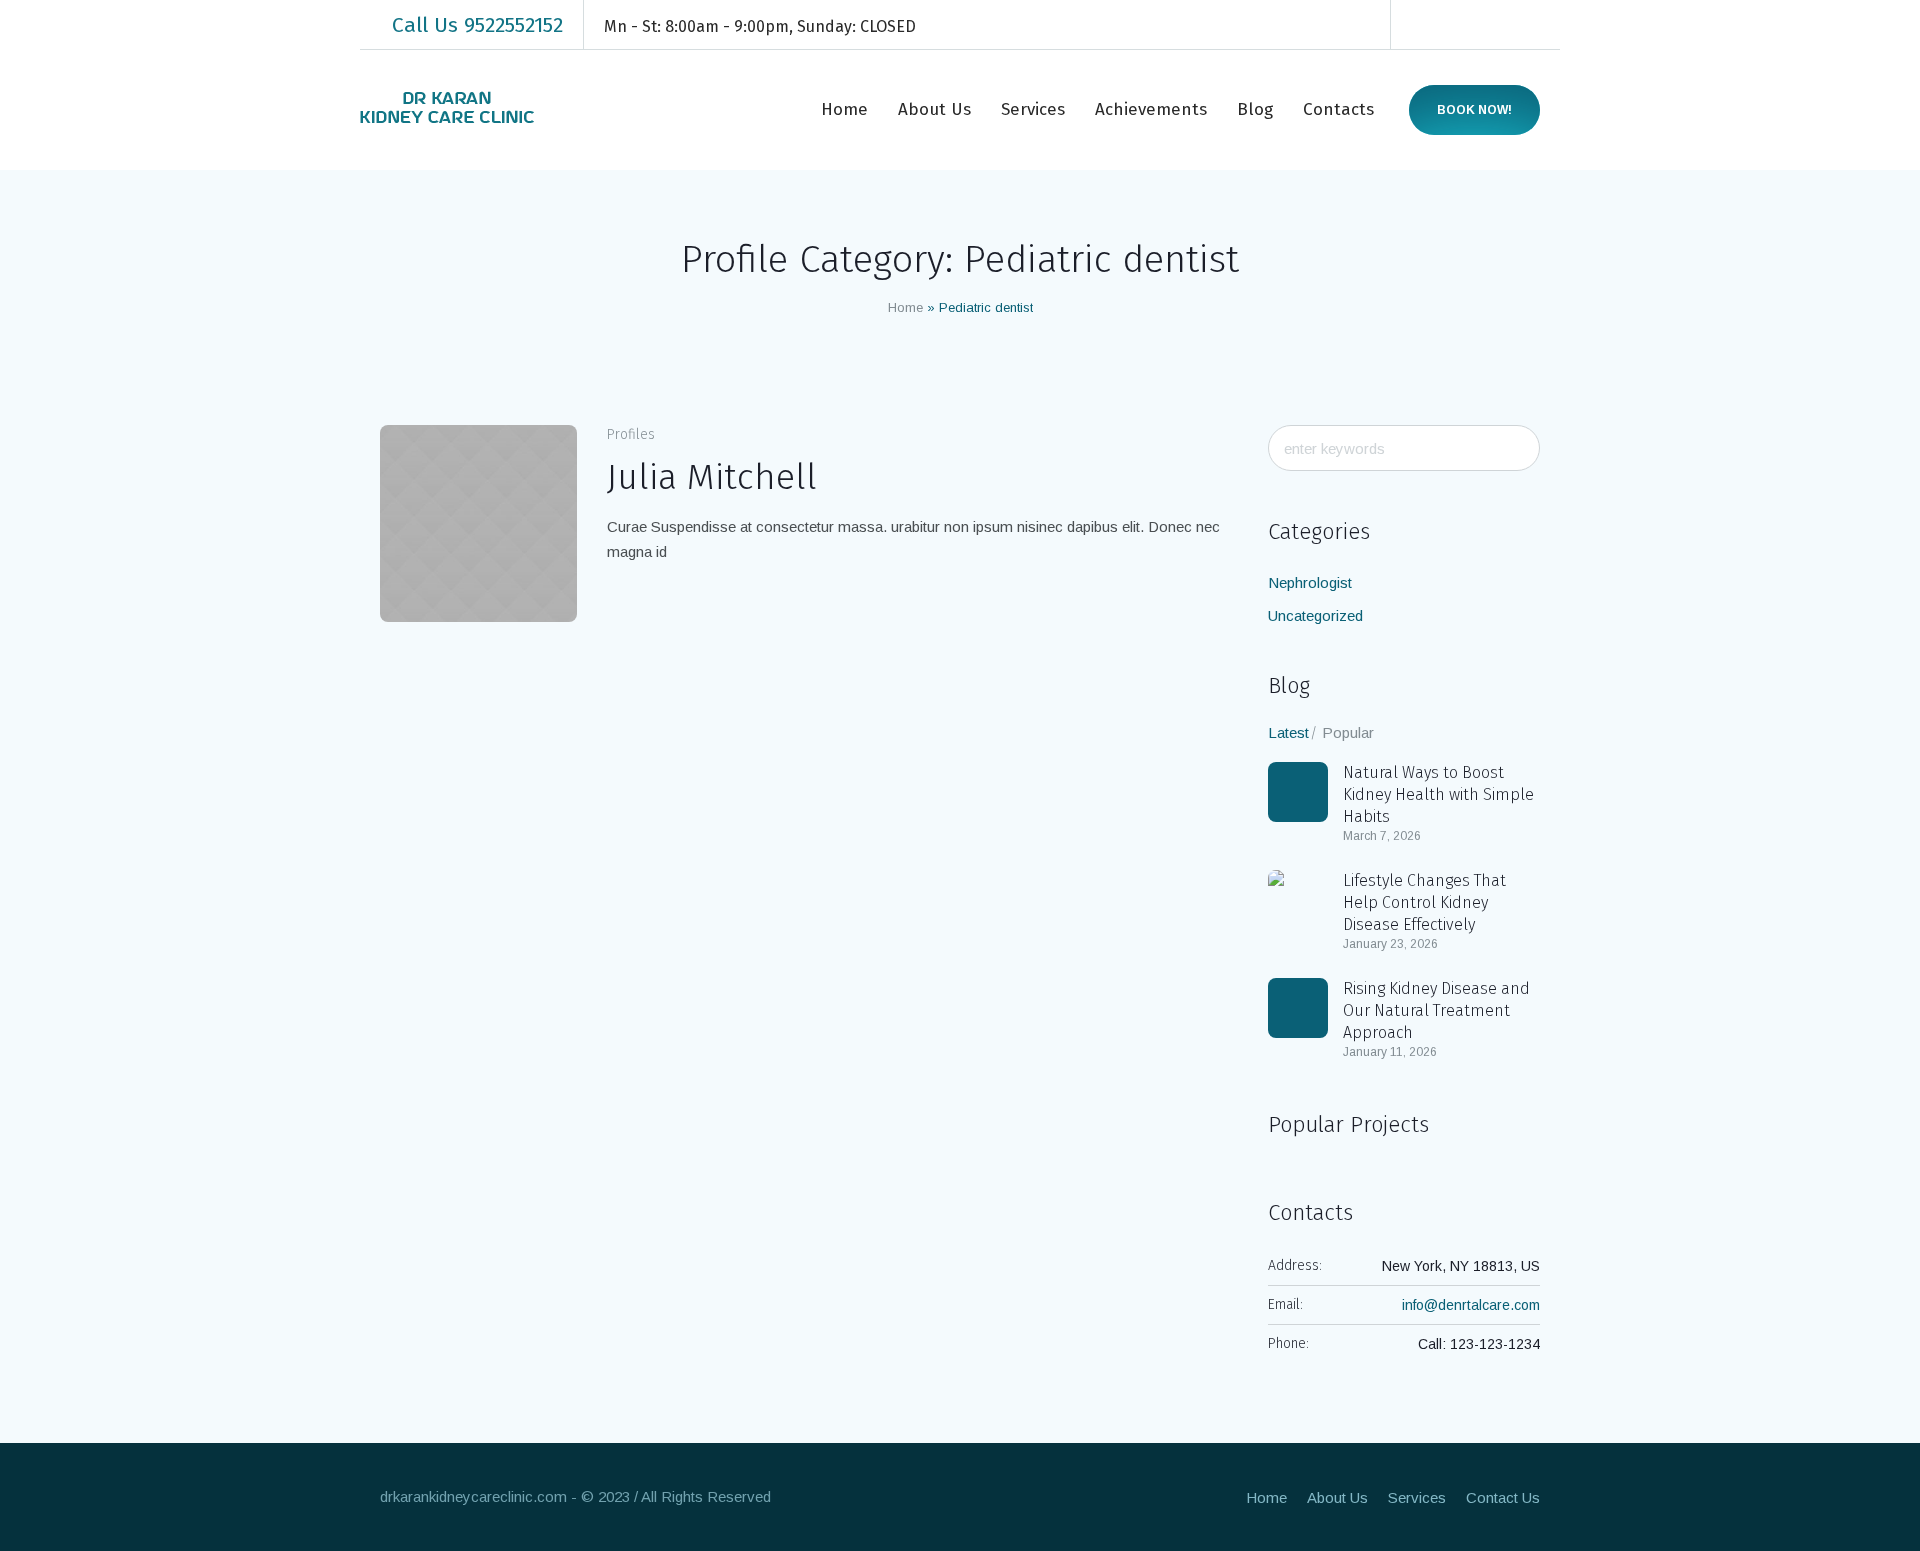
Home (905, 307)
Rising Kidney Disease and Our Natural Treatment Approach (1436, 1010)
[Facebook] (1426, 25)
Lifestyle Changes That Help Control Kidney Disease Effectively (1424, 902)
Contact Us (1503, 1497)
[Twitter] (1516, 25)
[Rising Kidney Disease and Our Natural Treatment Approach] (1298, 1008)
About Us (1337, 1497)
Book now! (1474, 110)
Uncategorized (1315, 615)
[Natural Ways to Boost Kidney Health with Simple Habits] (1298, 792)
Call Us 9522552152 (477, 25)
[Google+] (1456, 25)
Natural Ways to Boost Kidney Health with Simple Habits (1438, 794)
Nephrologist (1310, 582)
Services (1417, 1497)
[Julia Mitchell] (478, 523)
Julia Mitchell (712, 477)
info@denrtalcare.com (1471, 1305)
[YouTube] (1546, 25)
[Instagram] (1486, 25)
